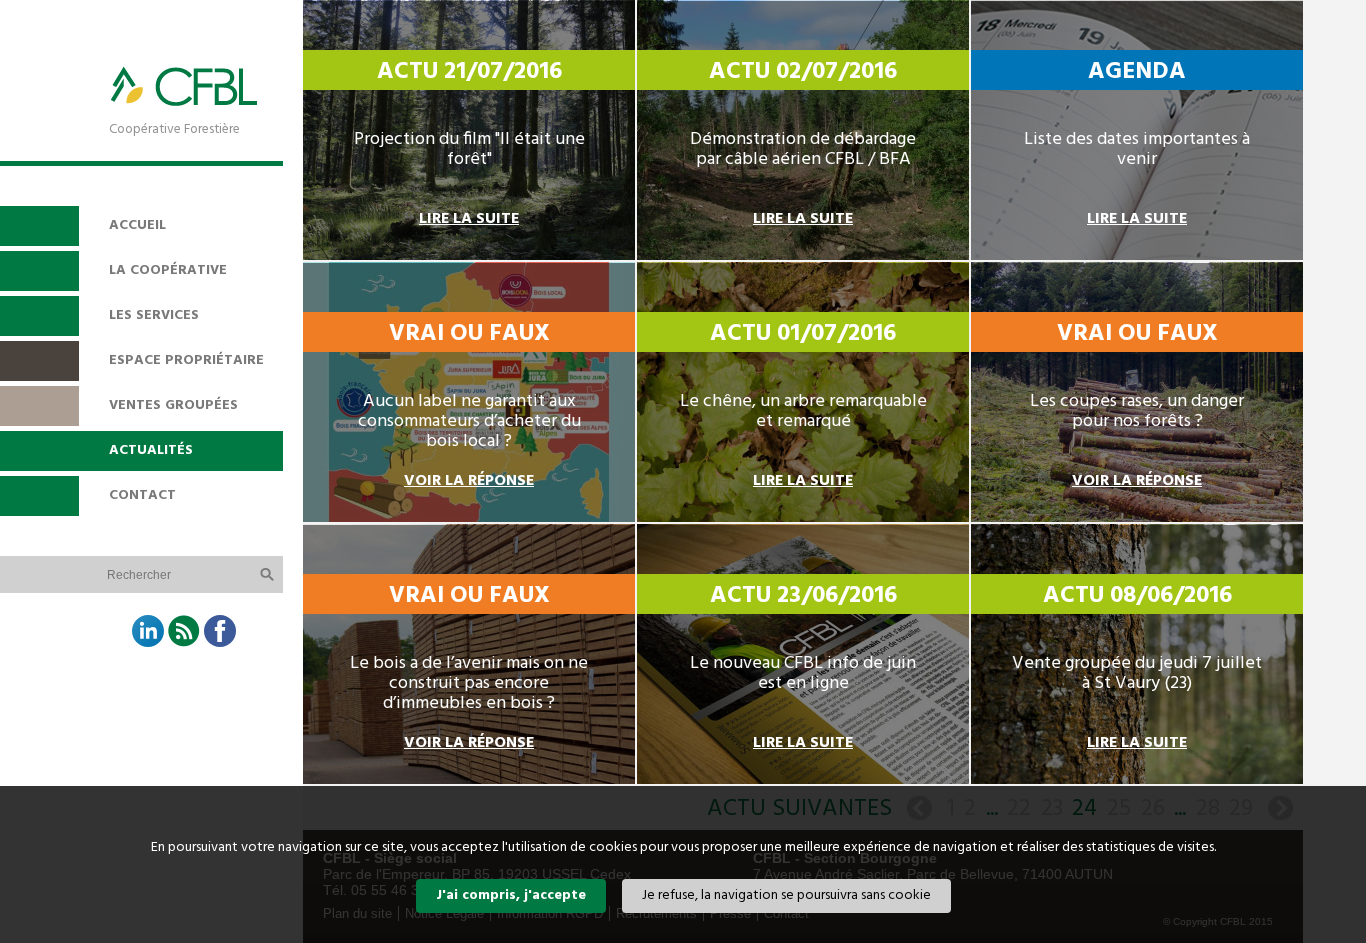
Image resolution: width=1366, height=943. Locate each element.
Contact (142, 495)
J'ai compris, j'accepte (511, 895)
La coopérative (168, 270)
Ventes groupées (173, 405)
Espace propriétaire (186, 360)
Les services (154, 315)
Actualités (151, 450)
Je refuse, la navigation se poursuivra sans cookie (786, 895)
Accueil (137, 225)
